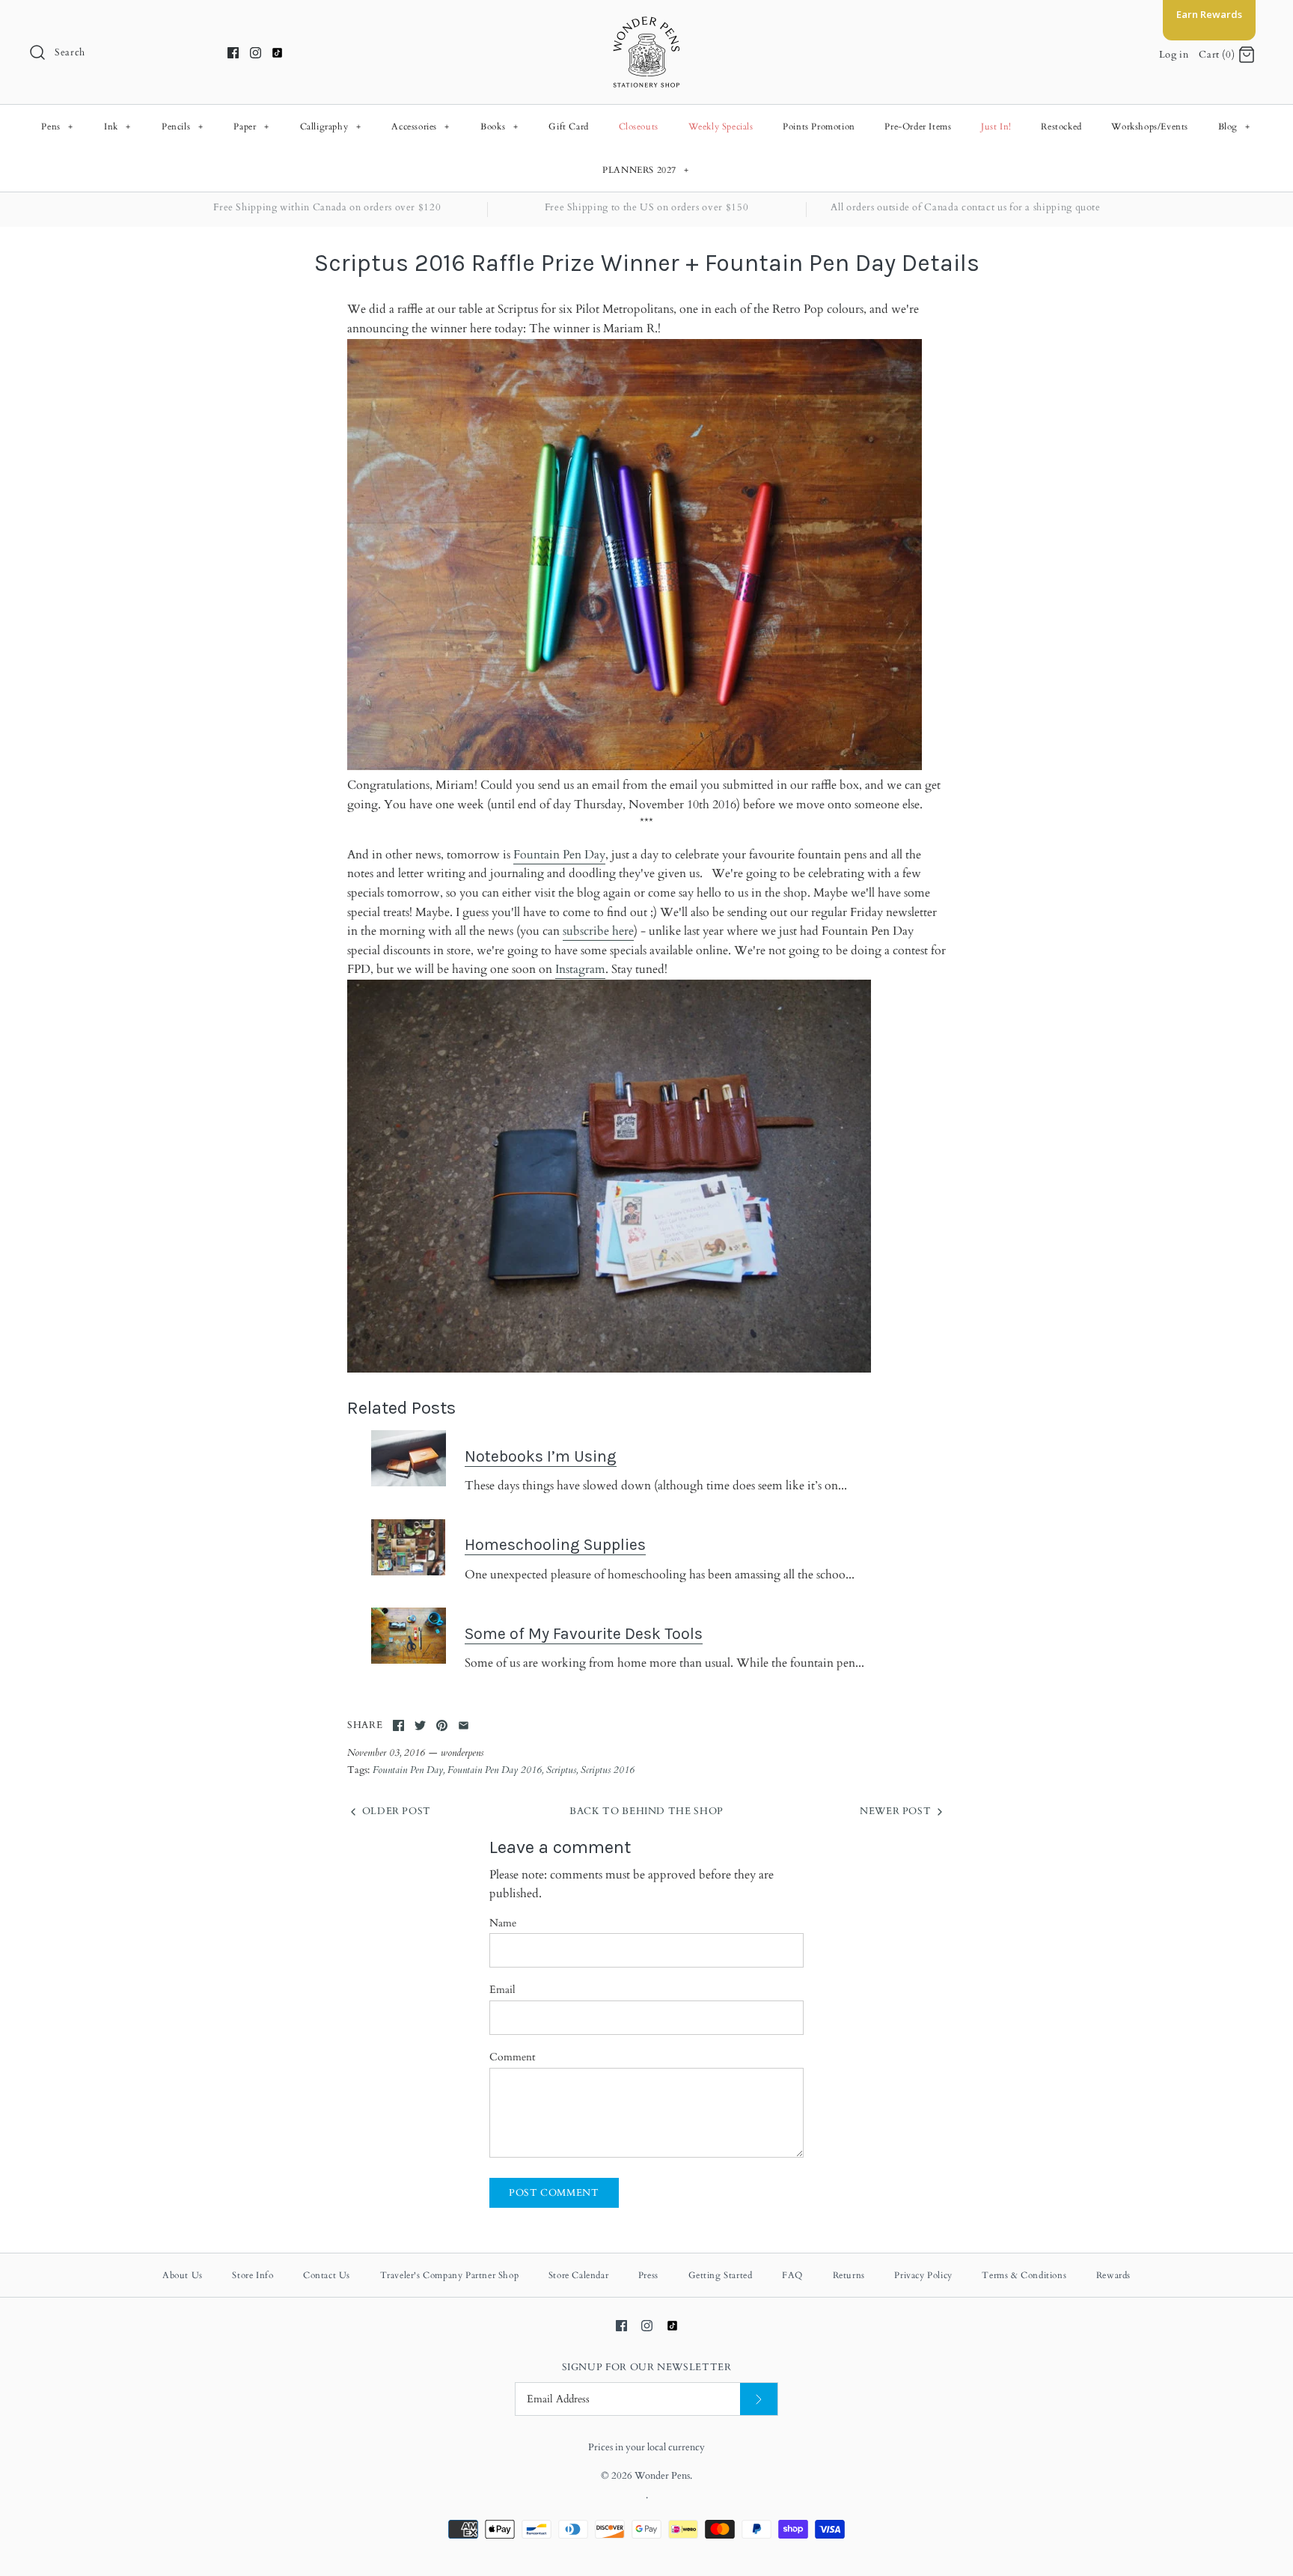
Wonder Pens (662, 2476)
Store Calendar (578, 2275)
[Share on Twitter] (420, 1725)
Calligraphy (331, 126)
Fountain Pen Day (559, 855)
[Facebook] (233, 53)
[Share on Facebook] (398, 1725)
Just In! (996, 126)
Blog (1234, 126)
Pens (57, 126)
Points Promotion (819, 126)
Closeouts (639, 126)
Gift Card (568, 126)
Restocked (1061, 126)
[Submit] (759, 2399)
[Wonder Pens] (646, 24)
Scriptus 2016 (608, 1770)
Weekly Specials (721, 126)
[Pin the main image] (442, 1725)
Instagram (580, 969)
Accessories (421, 126)
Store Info (253, 2275)
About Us (183, 2275)
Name (503, 1923)
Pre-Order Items (918, 126)
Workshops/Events (1150, 126)
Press (648, 2275)
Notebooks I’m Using (541, 1456)
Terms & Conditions (1024, 2275)
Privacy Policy (923, 2275)
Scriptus (561, 1770)
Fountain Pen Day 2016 (495, 1770)
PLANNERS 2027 (646, 170)
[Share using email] (464, 1725)
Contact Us (327, 2275)
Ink (117, 126)
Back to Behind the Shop (646, 1811)
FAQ (792, 2275)
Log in (1174, 55)
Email (502, 1990)
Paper (251, 126)
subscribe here (598, 931)
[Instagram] (256, 53)
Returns (849, 2275)
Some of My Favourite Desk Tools (584, 1633)
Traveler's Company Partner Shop (450, 2275)
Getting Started (721, 2275)
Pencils (182, 126)
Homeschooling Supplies (555, 1544)
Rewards (1113, 2275)
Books (499, 126)
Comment (512, 2057)
